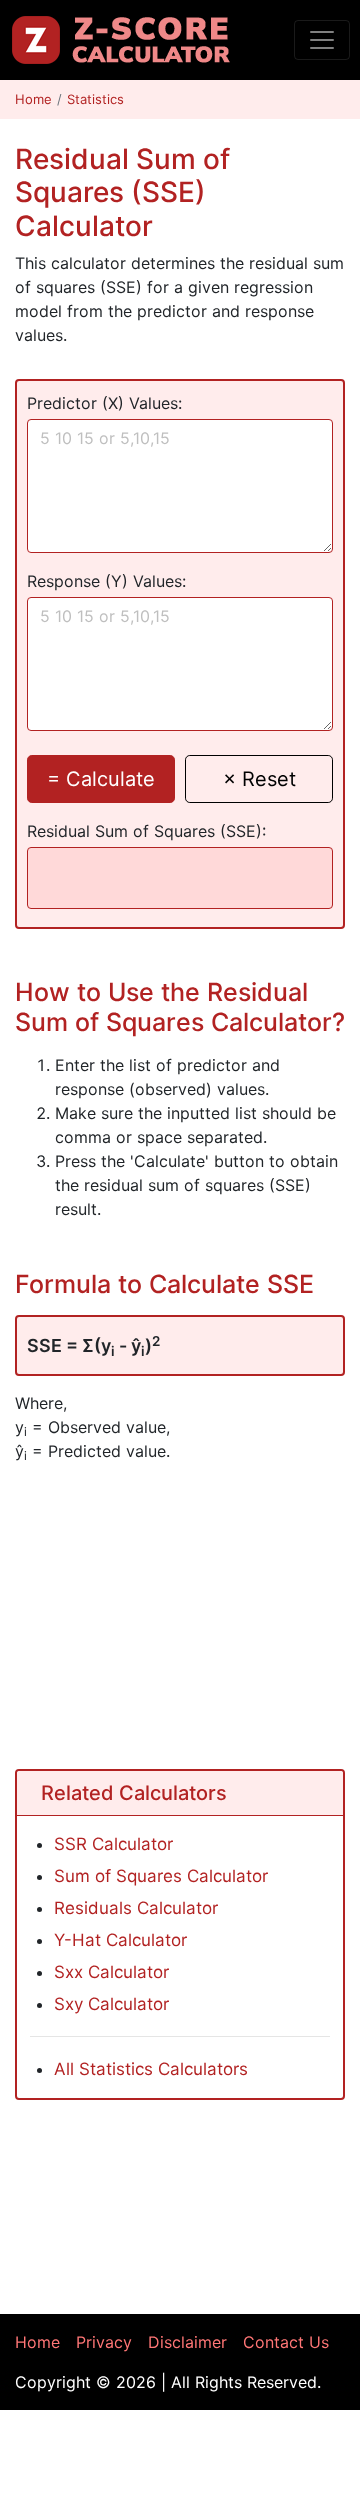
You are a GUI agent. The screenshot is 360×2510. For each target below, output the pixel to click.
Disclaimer (187, 2342)
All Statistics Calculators (151, 2069)
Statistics (95, 99)
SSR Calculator (113, 1844)
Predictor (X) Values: (104, 403)
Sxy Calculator (111, 2004)
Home (33, 99)
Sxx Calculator (111, 1972)
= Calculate (101, 779)
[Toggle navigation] (322, 40)
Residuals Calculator (136, 1908)
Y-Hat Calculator (120, 1940)
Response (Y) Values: (106, 581)
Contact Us (286, 2342)
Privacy (104, 2342)
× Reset (259, 779)
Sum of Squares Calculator (161, 1876)
